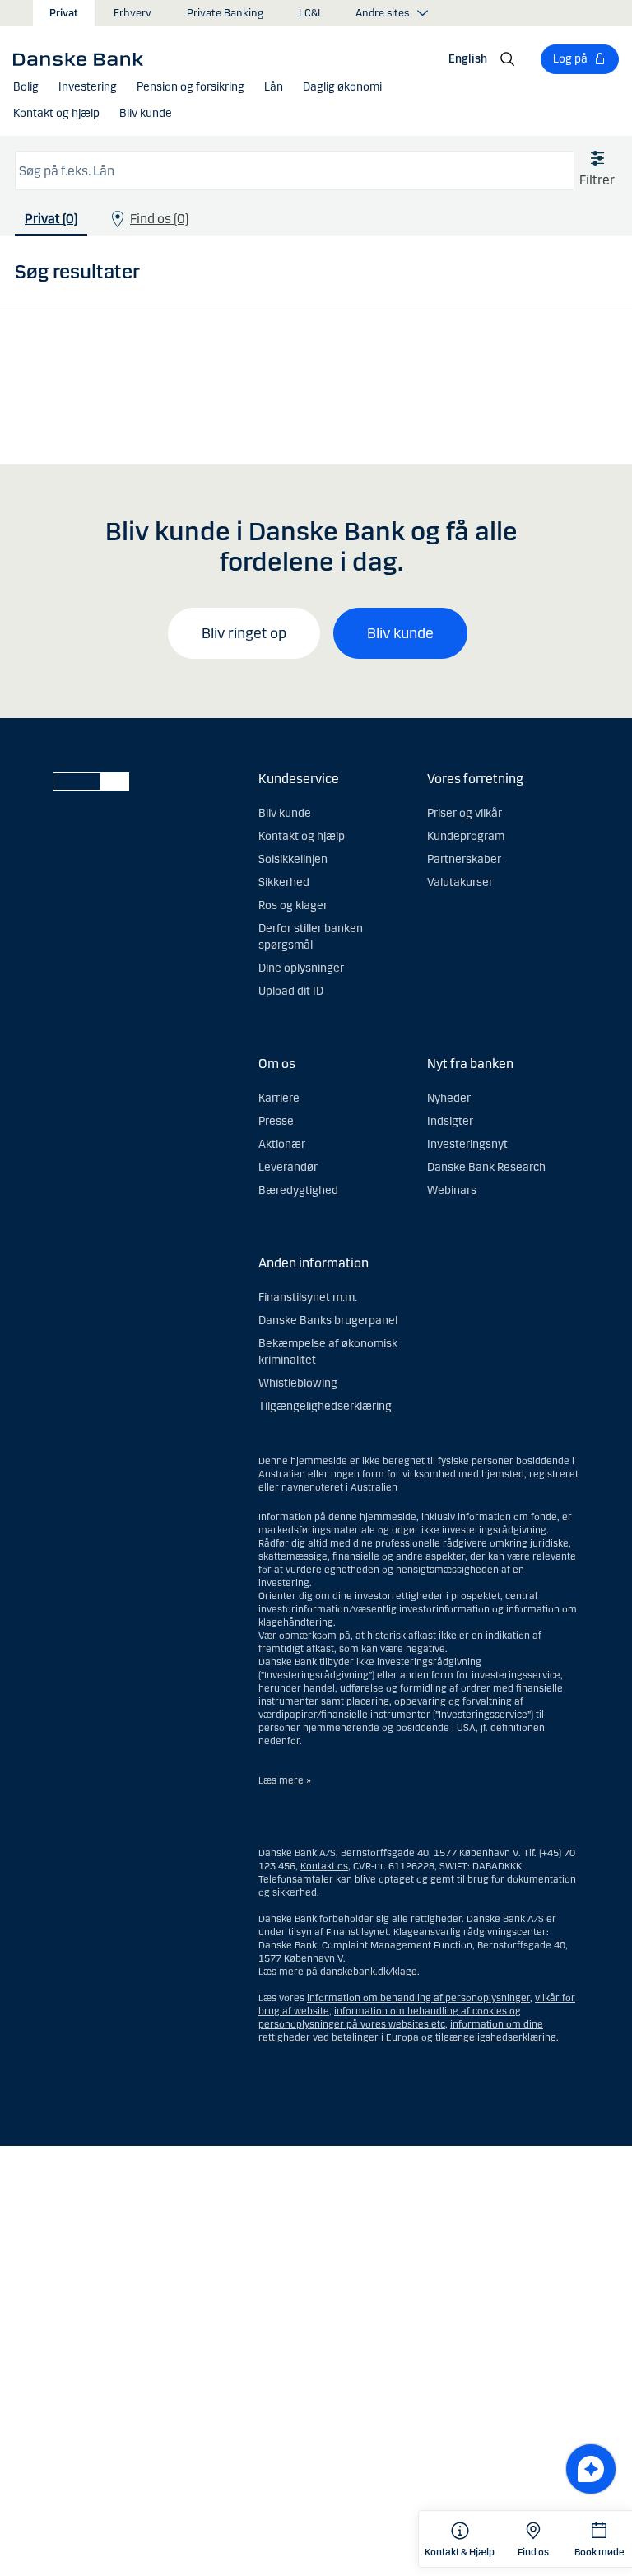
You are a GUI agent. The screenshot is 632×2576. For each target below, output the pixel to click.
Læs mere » (285, 1780)
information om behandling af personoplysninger (418, 1998)
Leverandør (288, 1167)
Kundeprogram (466, 836)
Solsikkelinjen (293, 859)
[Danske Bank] (84, 58)
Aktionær (282, 1144)
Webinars (452, 1190)
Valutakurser (460, 882)
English (468, 59)
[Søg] (508, 59)
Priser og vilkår (465, 813)
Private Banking (225, 13)
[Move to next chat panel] (591, 2469)
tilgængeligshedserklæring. (497, 2037)
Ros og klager (293, 905)
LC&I (309, 13)
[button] (26, 87)
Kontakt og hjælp (302, 836)
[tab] (51, 223)
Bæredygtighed (298, 1190)
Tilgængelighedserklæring (325, 1406)
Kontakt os (324, 1866)
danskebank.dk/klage (369, 1972)
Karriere (279, 1098)
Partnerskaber (464, 859)
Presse (276, 1121)
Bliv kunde (400, 633)
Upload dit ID (291, 991)
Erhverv (132, 13)
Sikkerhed (284, 882)
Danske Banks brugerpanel (328, 1321)
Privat (64, 13)
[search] (295, 170)
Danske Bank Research (486, 1167)
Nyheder (449, 1098)
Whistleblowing (298, 1383)
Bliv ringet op (244, 633)
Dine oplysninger (301, 968)
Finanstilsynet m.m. (308, 1297)
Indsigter (450, 1121)
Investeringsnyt (467, 1144)
